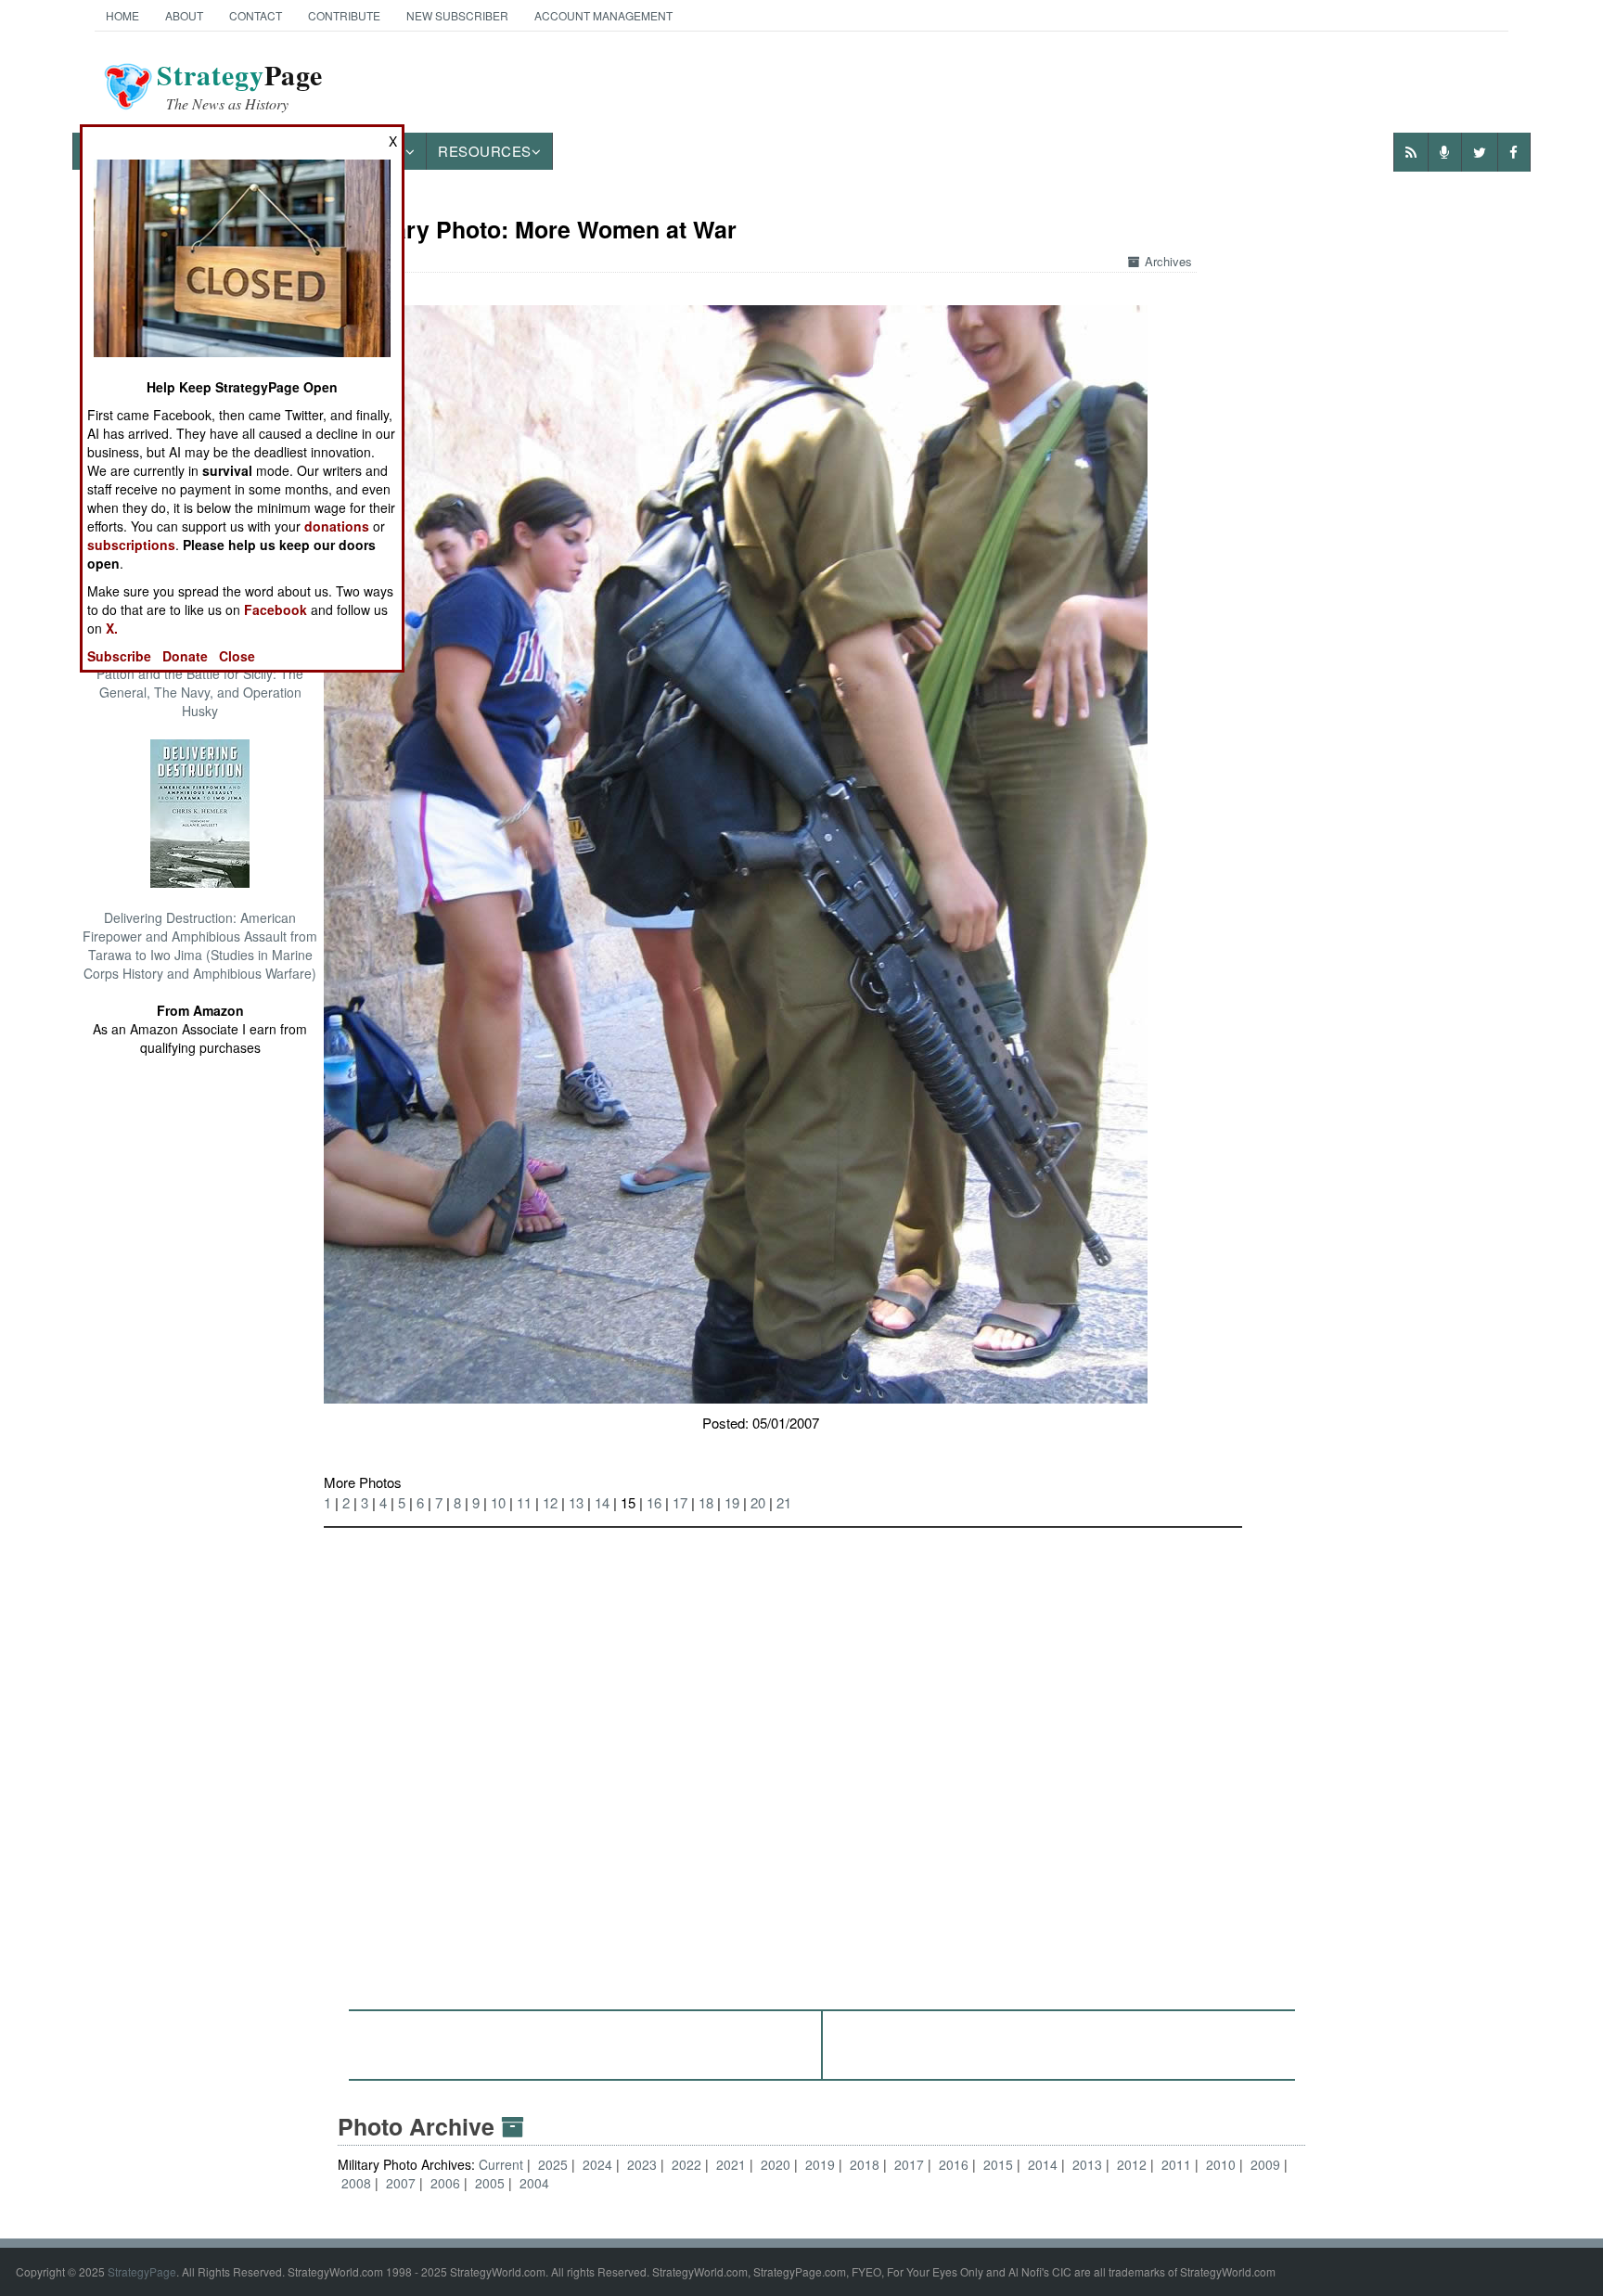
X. (112, 628)
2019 (820, 2164)
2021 (731, 2164)
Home (122, 15)
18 (706, 1502)
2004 (534, 2183)
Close (237, 656)
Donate (185, 656)
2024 (597, 2164)
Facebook (276, 609)
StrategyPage (142, 2271)
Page (240, 86)
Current (503, 2164)
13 (576, 1502)
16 (654, 1502)
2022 (686, 2164)
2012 (1132, 2164)
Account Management (603, 15)
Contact (256, 15)
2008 (356, 2183)
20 (758, 1502)
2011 (1176, 2164)
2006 (445, 2183)
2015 (998, 2164)
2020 (776, 2164)
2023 (642, 2164)
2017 (909, 2164)
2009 (1265, 2164)
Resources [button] (485, 151)
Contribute (344, 15)
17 (680, 1502)
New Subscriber (457, 15)
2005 (490, 2183)
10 (498, 1502)
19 (732, 1502)
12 (550, 1502)
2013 (1087, 2164)
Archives (1168, 261)
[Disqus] (821, 1760)
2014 (1043, 2164)
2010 (1221, 2164)
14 (602, 1502)
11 (524, 1502)
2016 (954, 2164)
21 (784, 1502)
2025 (553, 2164)
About (184, 15)
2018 (865, 2164)
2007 (401, 2183)
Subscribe (119, 656)
